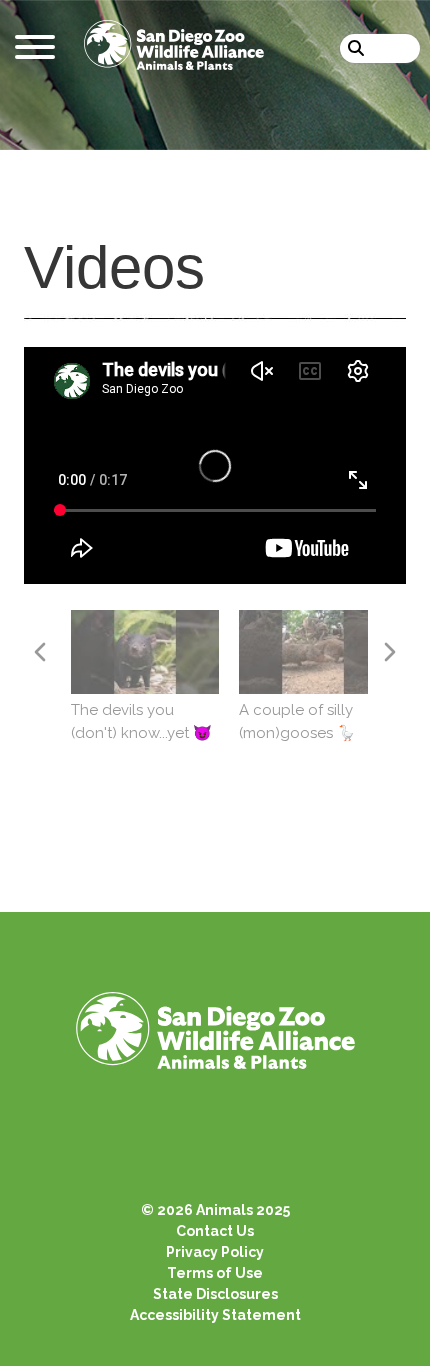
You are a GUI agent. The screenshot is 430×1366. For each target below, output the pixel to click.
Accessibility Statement (215, 1315)
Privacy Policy (215, 1252)
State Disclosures (215, 1294)
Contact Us (215, 1231)
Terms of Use (215, 1273)
